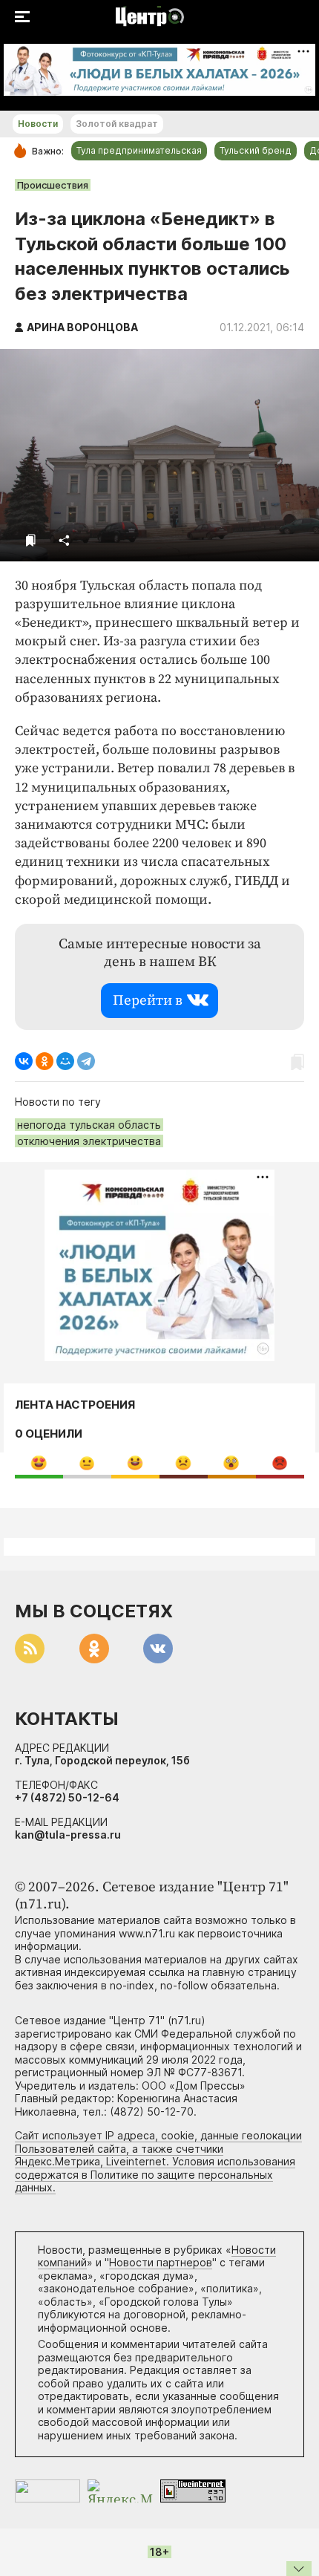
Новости (38, 124)
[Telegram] (86, 1061)
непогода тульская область (89, 1125)
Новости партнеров (161, 2262)
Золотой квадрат (117, 124)
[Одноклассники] (45, 1061)
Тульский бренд (256, 150)
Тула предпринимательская (139, 150)
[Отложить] (31, 540)
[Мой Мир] (65, 1061)
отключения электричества (89, 1141)
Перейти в (148, 1001)
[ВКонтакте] (24, 1061)
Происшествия (53, 185)
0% (39, 1463)
